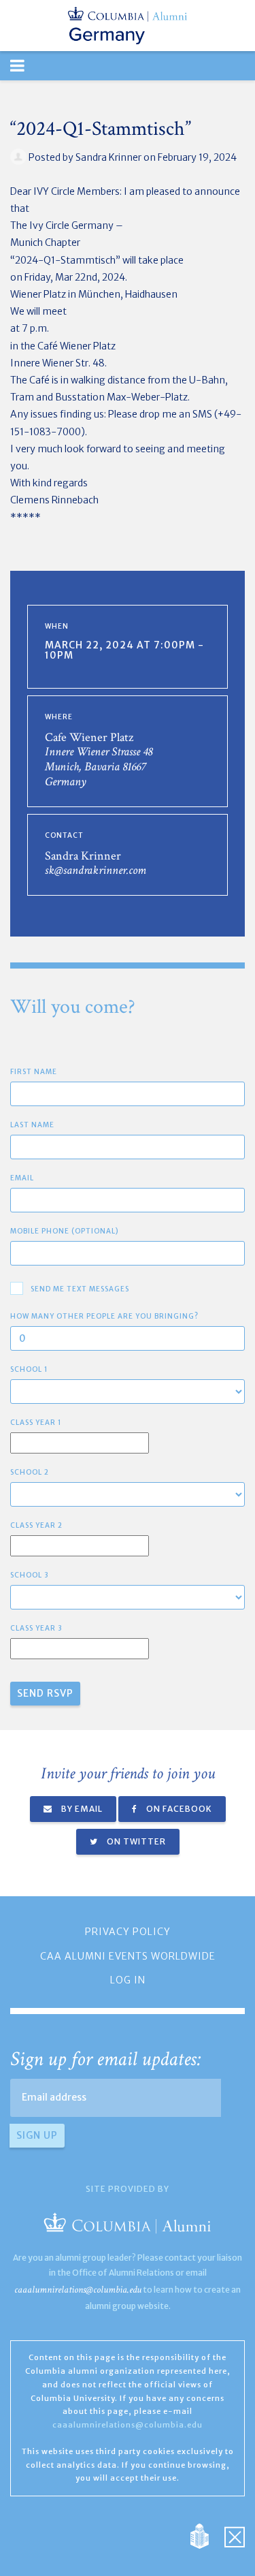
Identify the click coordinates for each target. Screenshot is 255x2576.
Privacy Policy (128, 1932)
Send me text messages (80, 1289)
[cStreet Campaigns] (235, 2536)
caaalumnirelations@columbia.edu (78, 2290)
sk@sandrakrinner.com (96, 870)
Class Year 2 (36, 1525)
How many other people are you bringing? (104, 1316)
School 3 (30, 1575)
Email (22, 1178)
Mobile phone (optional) (65, 1231)
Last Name (32, 1125)
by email (81, 1809)
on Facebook (178, 1809)
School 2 (30, 1472)
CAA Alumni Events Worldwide (128, 1956)
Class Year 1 (36, 1423)
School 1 (29, 1369)
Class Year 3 (36, 1628)
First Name (34, 1072)
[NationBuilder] (206, 2536)
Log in (128, 1980)
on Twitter (135, 1841)
